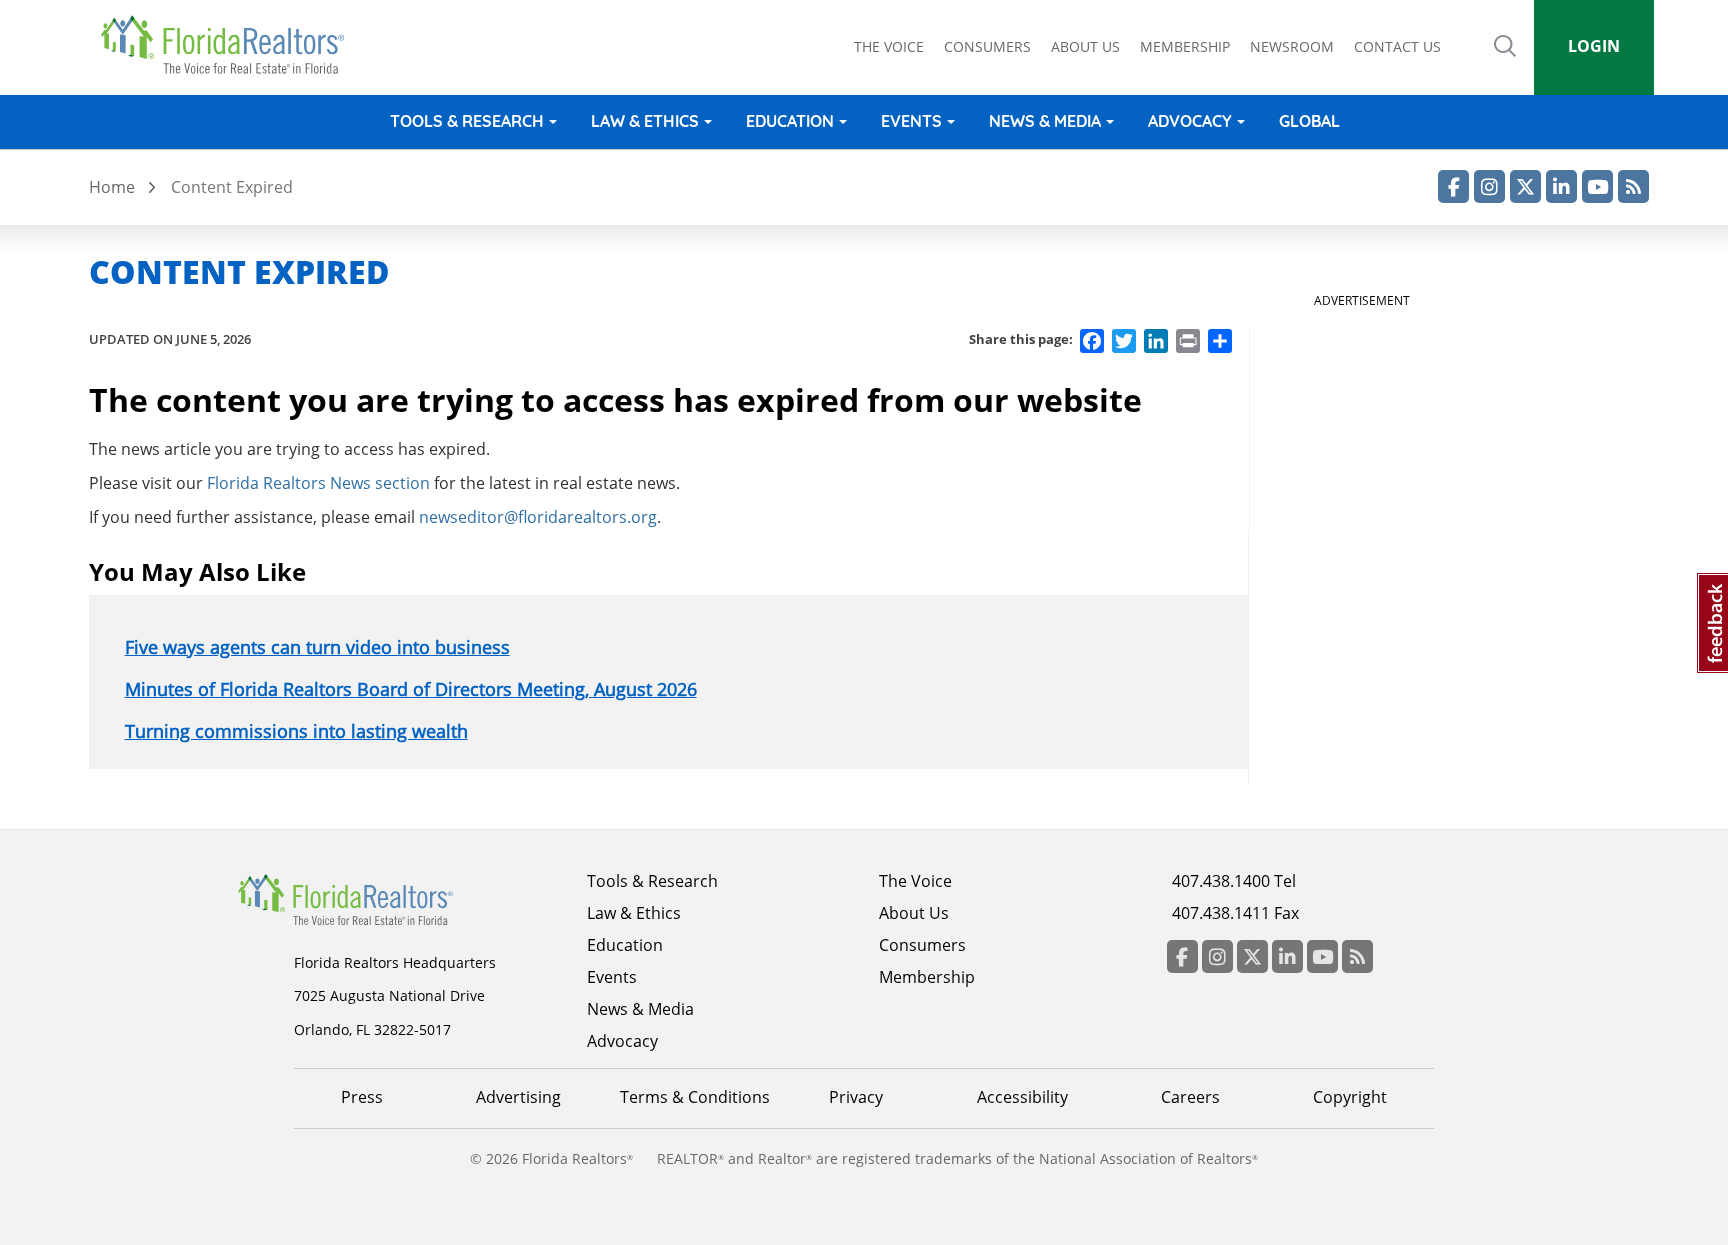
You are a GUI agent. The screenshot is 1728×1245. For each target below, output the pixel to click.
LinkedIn (1561, 186)
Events (911, 121)
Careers (1190, 1097)
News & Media (1045, 121)
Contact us (1397, 46)
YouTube (1597, 186)
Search (1505, 60)
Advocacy (1190, 121)
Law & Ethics (645, 121)
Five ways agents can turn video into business (317, 647)
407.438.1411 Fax (1235, 913)
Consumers (987, 46)
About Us (914, 913)
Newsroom (1292, 46)
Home (112, 187)
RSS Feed (1633, 186)
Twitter (1525, 186)
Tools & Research (467, 121)
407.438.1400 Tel (1234, 881)
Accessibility (1022, 1097)
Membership (1185, 46)
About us (1085, 46)
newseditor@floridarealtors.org (538, 517)
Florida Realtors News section (318, 483)
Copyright (1350, 1097)
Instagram (1489, 186)
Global (1309, 121)
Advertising (518, 1097)
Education (790, 121)
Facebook (1453, 186)
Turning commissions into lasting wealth (296, 731)
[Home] (229, 45)
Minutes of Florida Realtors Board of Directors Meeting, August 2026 (411, 689)
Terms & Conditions (695, 1097)
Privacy (856, 1097)
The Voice (889, 46)
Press (362, 1097)
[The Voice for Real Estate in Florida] (376, 898)
